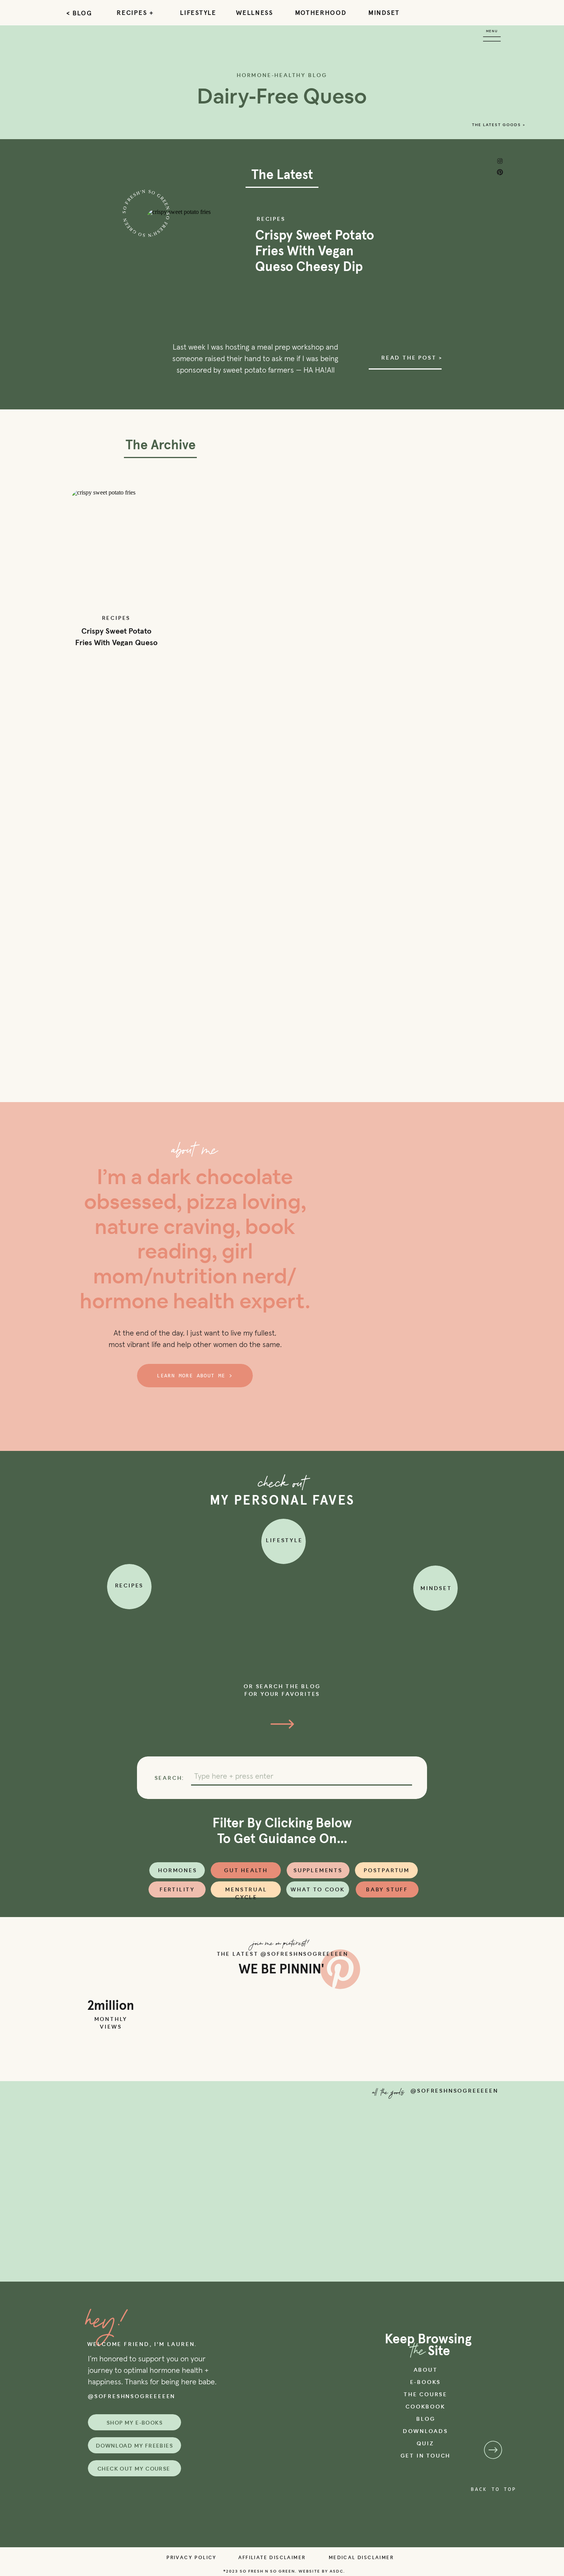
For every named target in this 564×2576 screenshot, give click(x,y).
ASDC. (337, 2571)
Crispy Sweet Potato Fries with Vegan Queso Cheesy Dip (315, 251)
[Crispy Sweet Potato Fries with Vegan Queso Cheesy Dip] (116, 549)
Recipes (271, 219)
